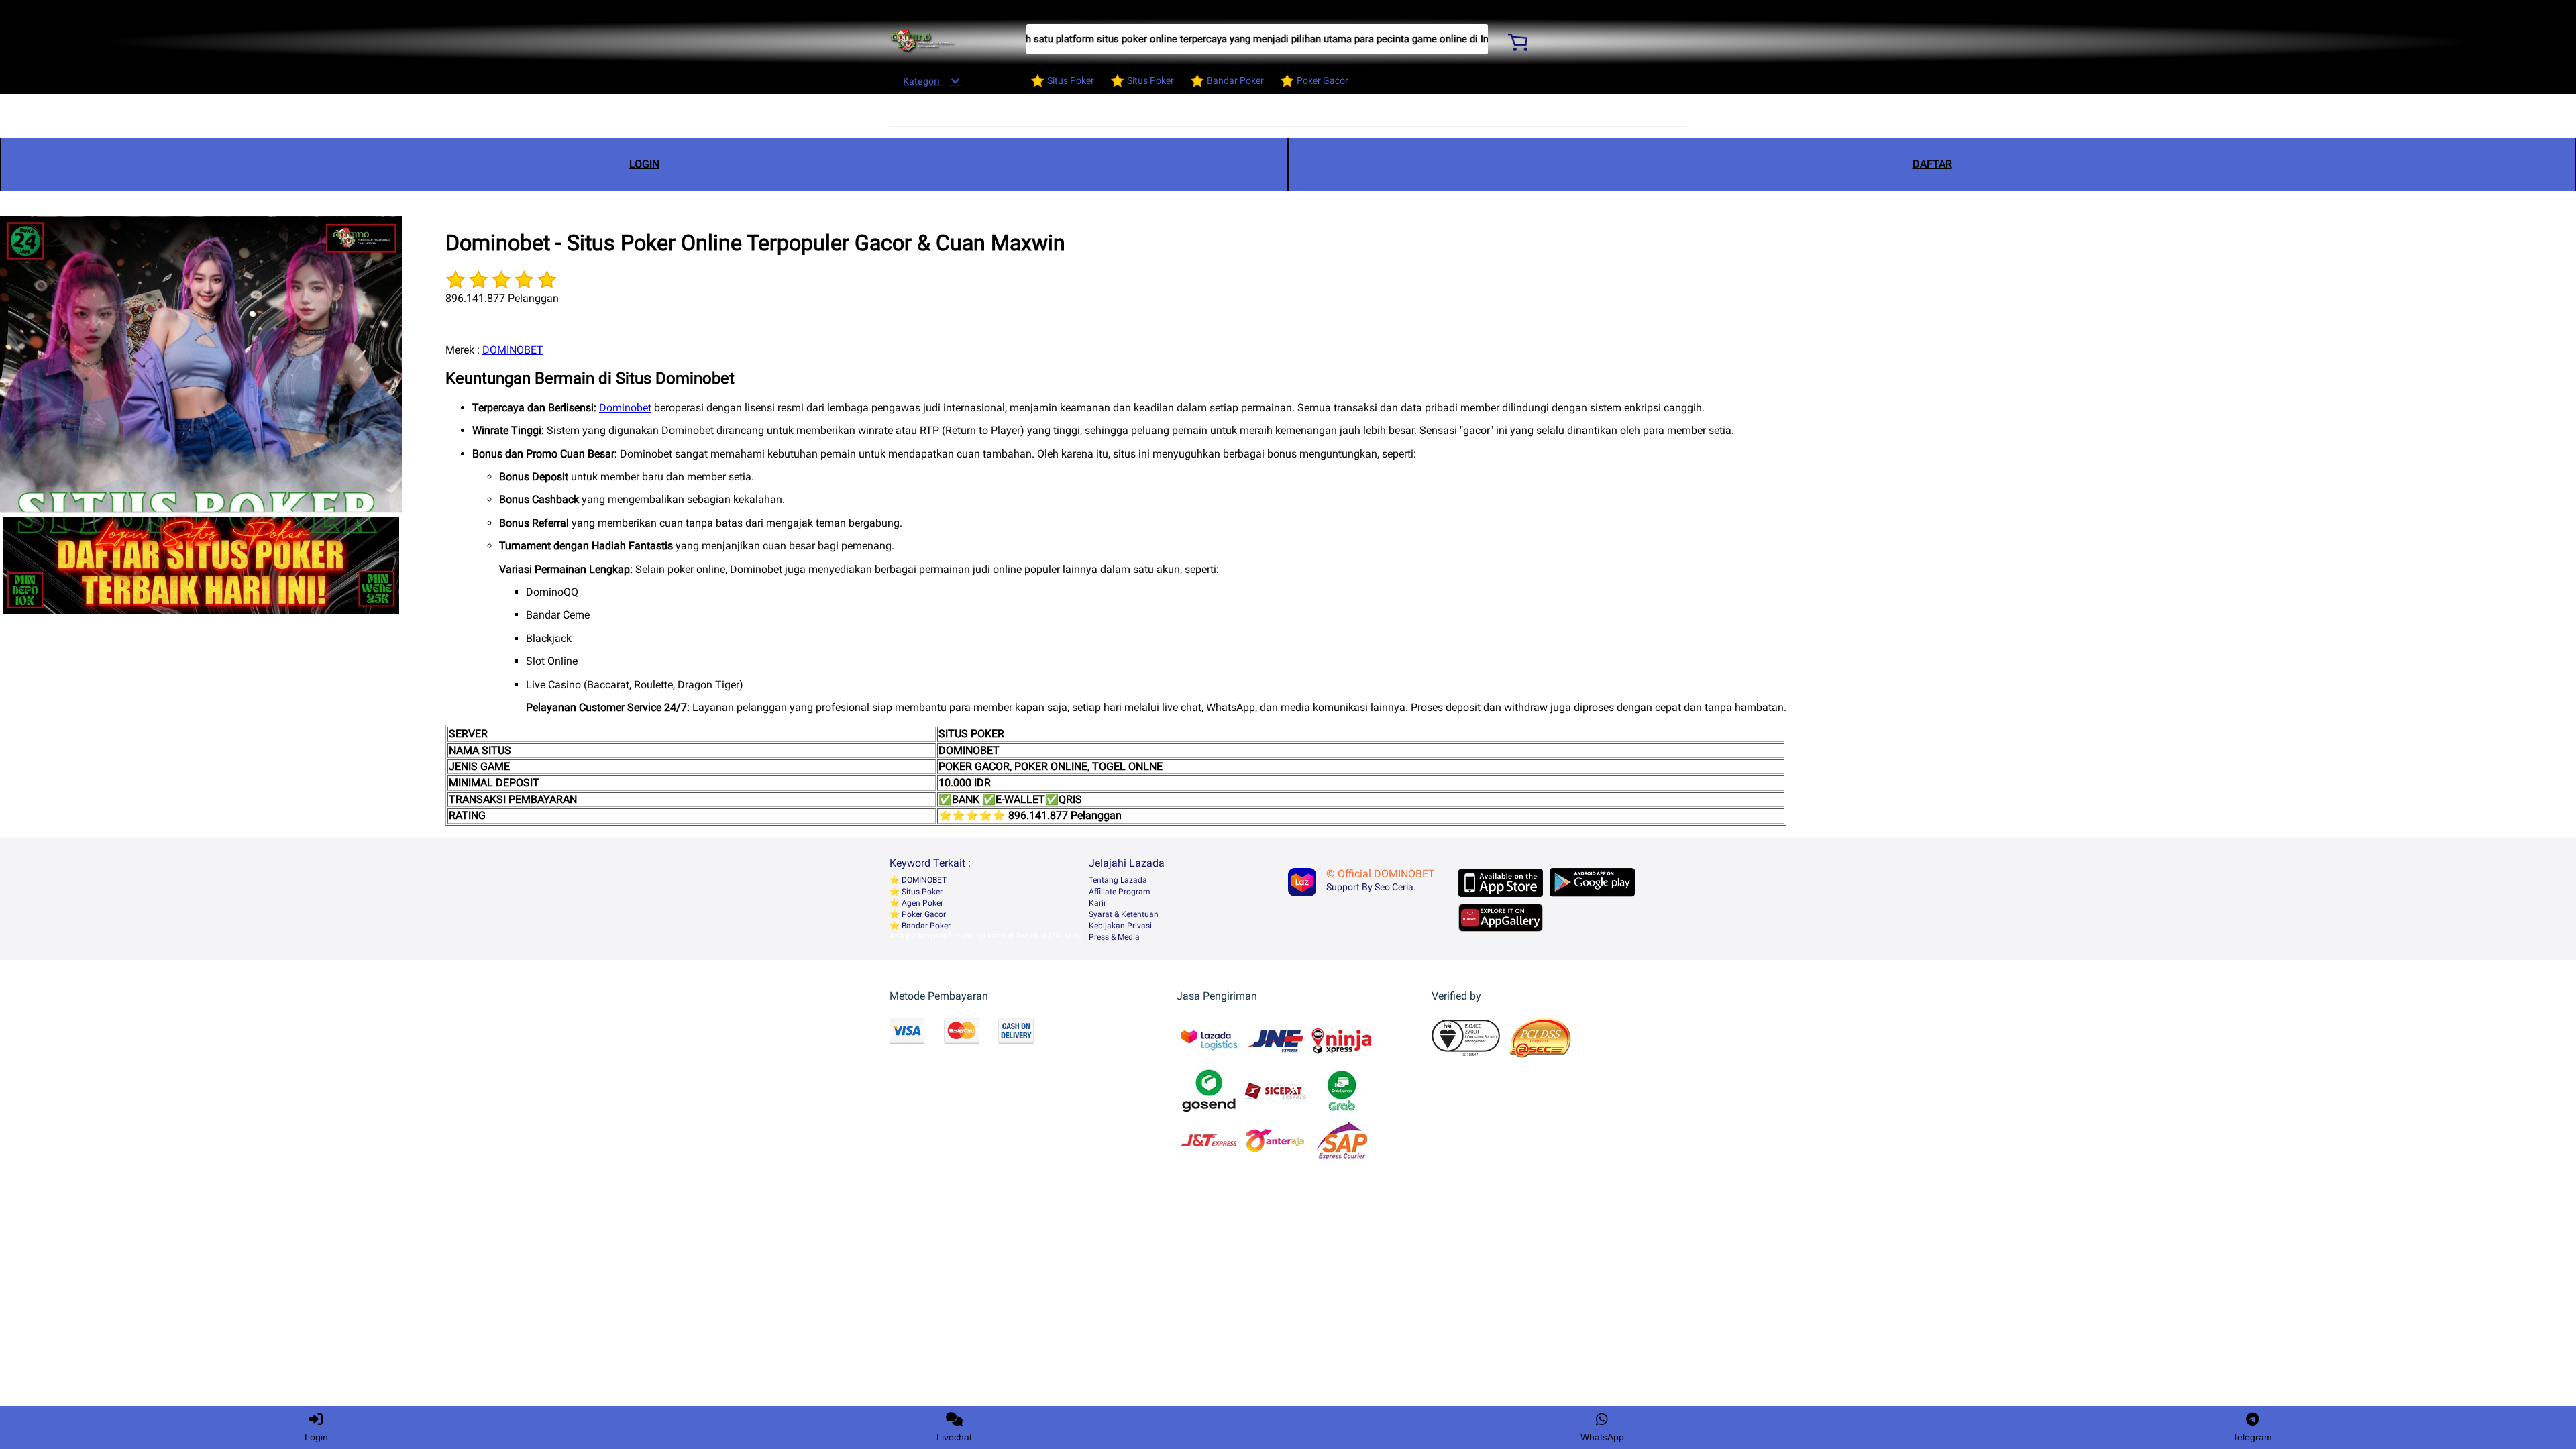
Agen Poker (921, 903)
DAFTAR (1932, 164)
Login (316, 1437)
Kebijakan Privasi (1120, 926)
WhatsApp (1602, 1437)
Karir (1097, 903)
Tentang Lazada (1118, 880)
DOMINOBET (513, 350)
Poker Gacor (923, 914)
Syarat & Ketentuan (1124, 914)
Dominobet (625, 408)
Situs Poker (921, 892)
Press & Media (1114, 937)
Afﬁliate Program (1120, 892)
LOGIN (644, 164)
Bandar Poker (925, 926)
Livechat (954, 1437)
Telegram (2252, 1437)
